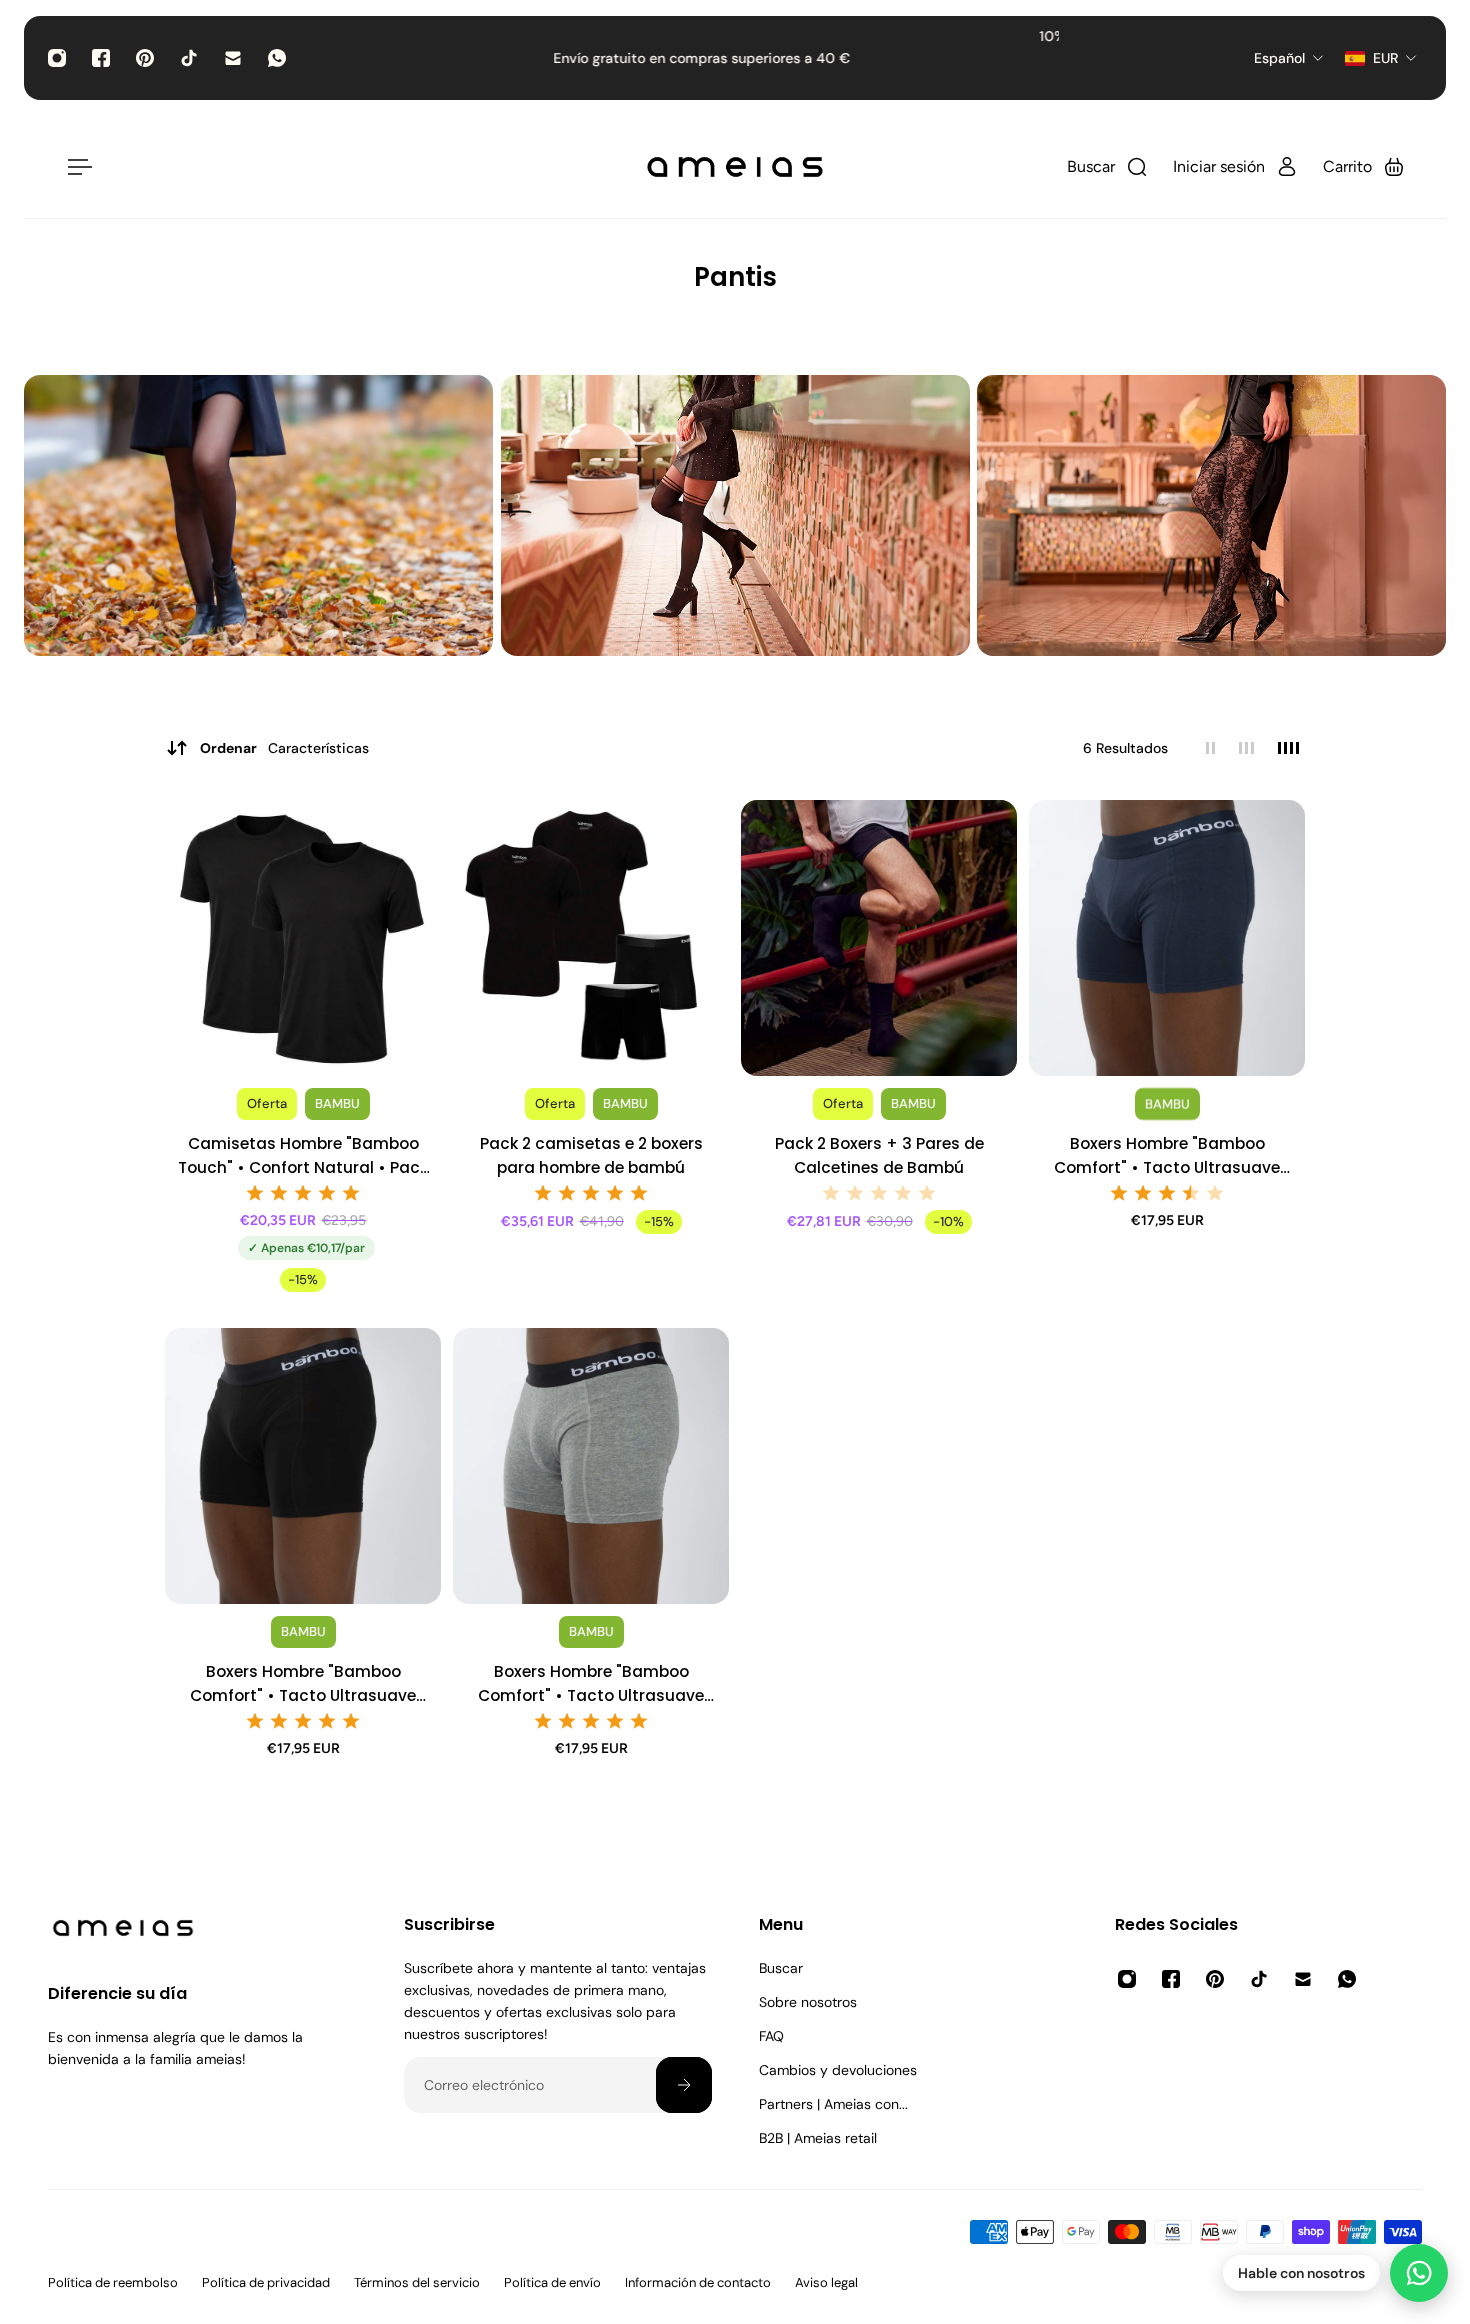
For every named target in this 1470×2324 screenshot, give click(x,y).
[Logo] (735, 167)
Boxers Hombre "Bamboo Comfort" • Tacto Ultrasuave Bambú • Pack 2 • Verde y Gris (591, 1684)
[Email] (233, 58)
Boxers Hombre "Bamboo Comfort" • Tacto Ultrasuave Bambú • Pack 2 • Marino (1167, 1156)
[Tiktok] (189, 58)
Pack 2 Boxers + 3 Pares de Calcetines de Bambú (879, 1155)
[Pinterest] (145, 58)
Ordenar (284, 748)
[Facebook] (101, 58)
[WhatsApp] (277, 58)
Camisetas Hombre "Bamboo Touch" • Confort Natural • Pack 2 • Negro (303, 1156)
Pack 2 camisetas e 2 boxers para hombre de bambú (591, 1155)
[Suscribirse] (683, 2085)
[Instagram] (57, 58)
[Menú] (76, 167)
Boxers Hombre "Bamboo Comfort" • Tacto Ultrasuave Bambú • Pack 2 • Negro (303, 1684)
